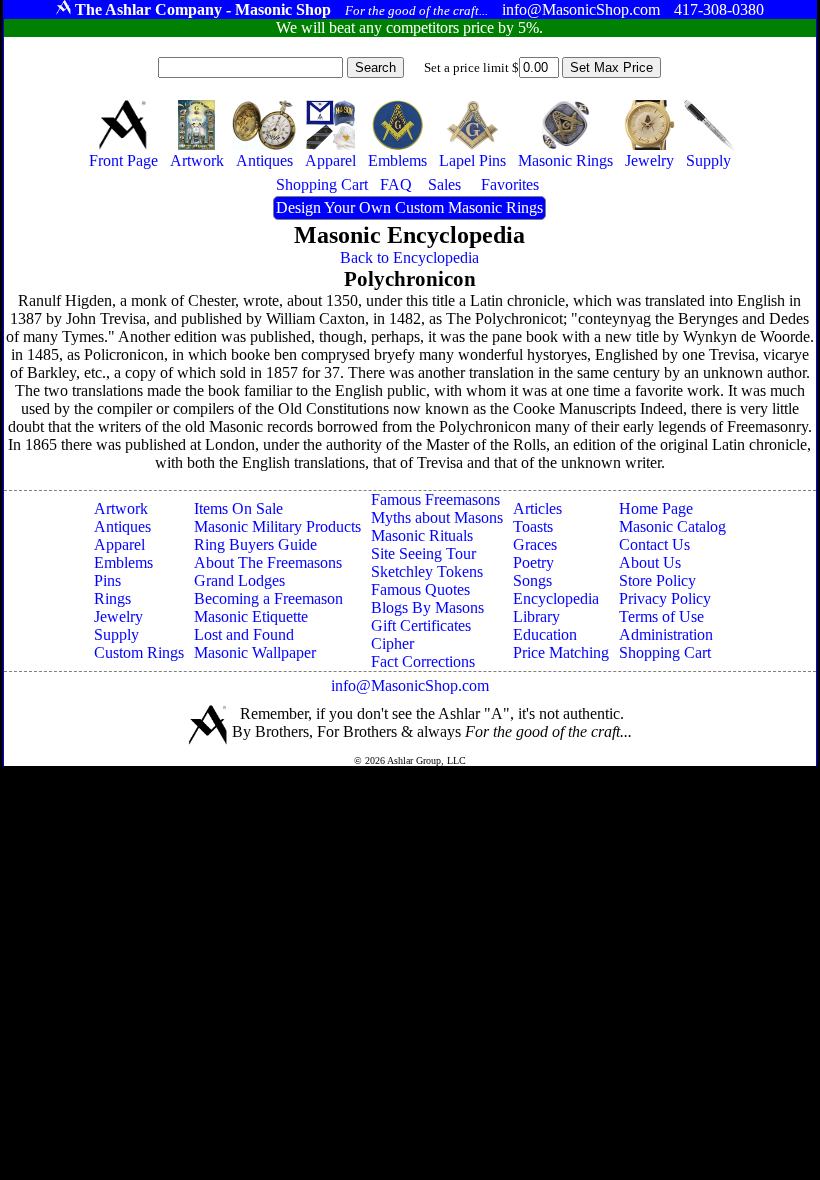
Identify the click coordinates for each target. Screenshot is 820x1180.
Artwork (121, 508)
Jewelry (118, 616)
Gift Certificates (421, 625)
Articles (537, 508)
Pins (107, 580)
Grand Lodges (239, 580)
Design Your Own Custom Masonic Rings (409, 207)
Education (545, 634)
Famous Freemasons (435, 499)
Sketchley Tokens (427, 571)
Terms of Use (661, 616)
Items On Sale (238, 508)
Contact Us (654, 544)
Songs (532, 580)
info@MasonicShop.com (410, 685)
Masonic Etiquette (251, 616)
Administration (666, 634)
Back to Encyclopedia (409, 257)
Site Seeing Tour (423, 553)
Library (536, 616)
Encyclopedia (556, 598)
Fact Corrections (423, 661)
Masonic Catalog (672, 526)
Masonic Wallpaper (255, 652)
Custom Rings (139, 652)
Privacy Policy (665, 598)
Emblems (123, 562)
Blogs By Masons (427, 607)
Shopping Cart (665, 652)
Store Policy (657, 580)
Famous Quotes (420, 589)
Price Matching (561, 652)
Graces (535, 544)
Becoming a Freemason (268, 598)
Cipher (392, 643)
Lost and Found (244, 634)
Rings (112, 598)
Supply (116, 634)
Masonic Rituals (422, 535)
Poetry (533, 562)
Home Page (656, 508)
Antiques (122, 526)
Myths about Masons (437, 517)
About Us (650, 562)
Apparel (119, 544)
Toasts (533, 526)
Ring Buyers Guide (255, 544)
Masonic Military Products (277, 526)
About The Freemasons (268, 562)
